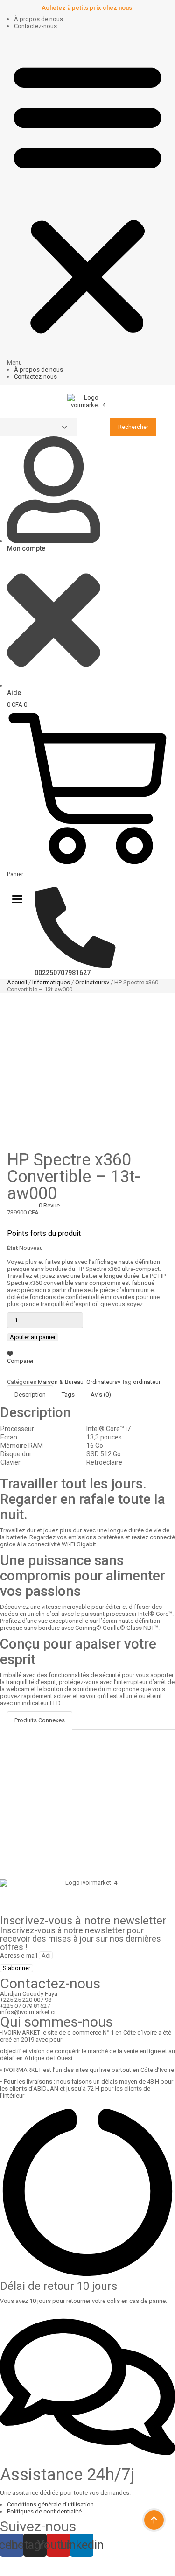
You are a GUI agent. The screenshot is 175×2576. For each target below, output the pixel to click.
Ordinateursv (92, 982)
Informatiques (51, 982)
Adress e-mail (19, 1955)
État (12, 1248)
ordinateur (147, 1382)
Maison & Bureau (61, 1382)
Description (30, 1394)
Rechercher (133, 427)
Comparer (20, 1361)
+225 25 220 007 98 (26, 2000)
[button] (87, 200)
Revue (49, 1205)
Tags (68, 1394)
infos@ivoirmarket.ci (28, 2012)
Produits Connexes (40, 1720)
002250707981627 (63, 973)
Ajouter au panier (33, 1337)
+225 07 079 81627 (25, 2006)
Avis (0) (101, 1394)
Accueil (17, 982)
